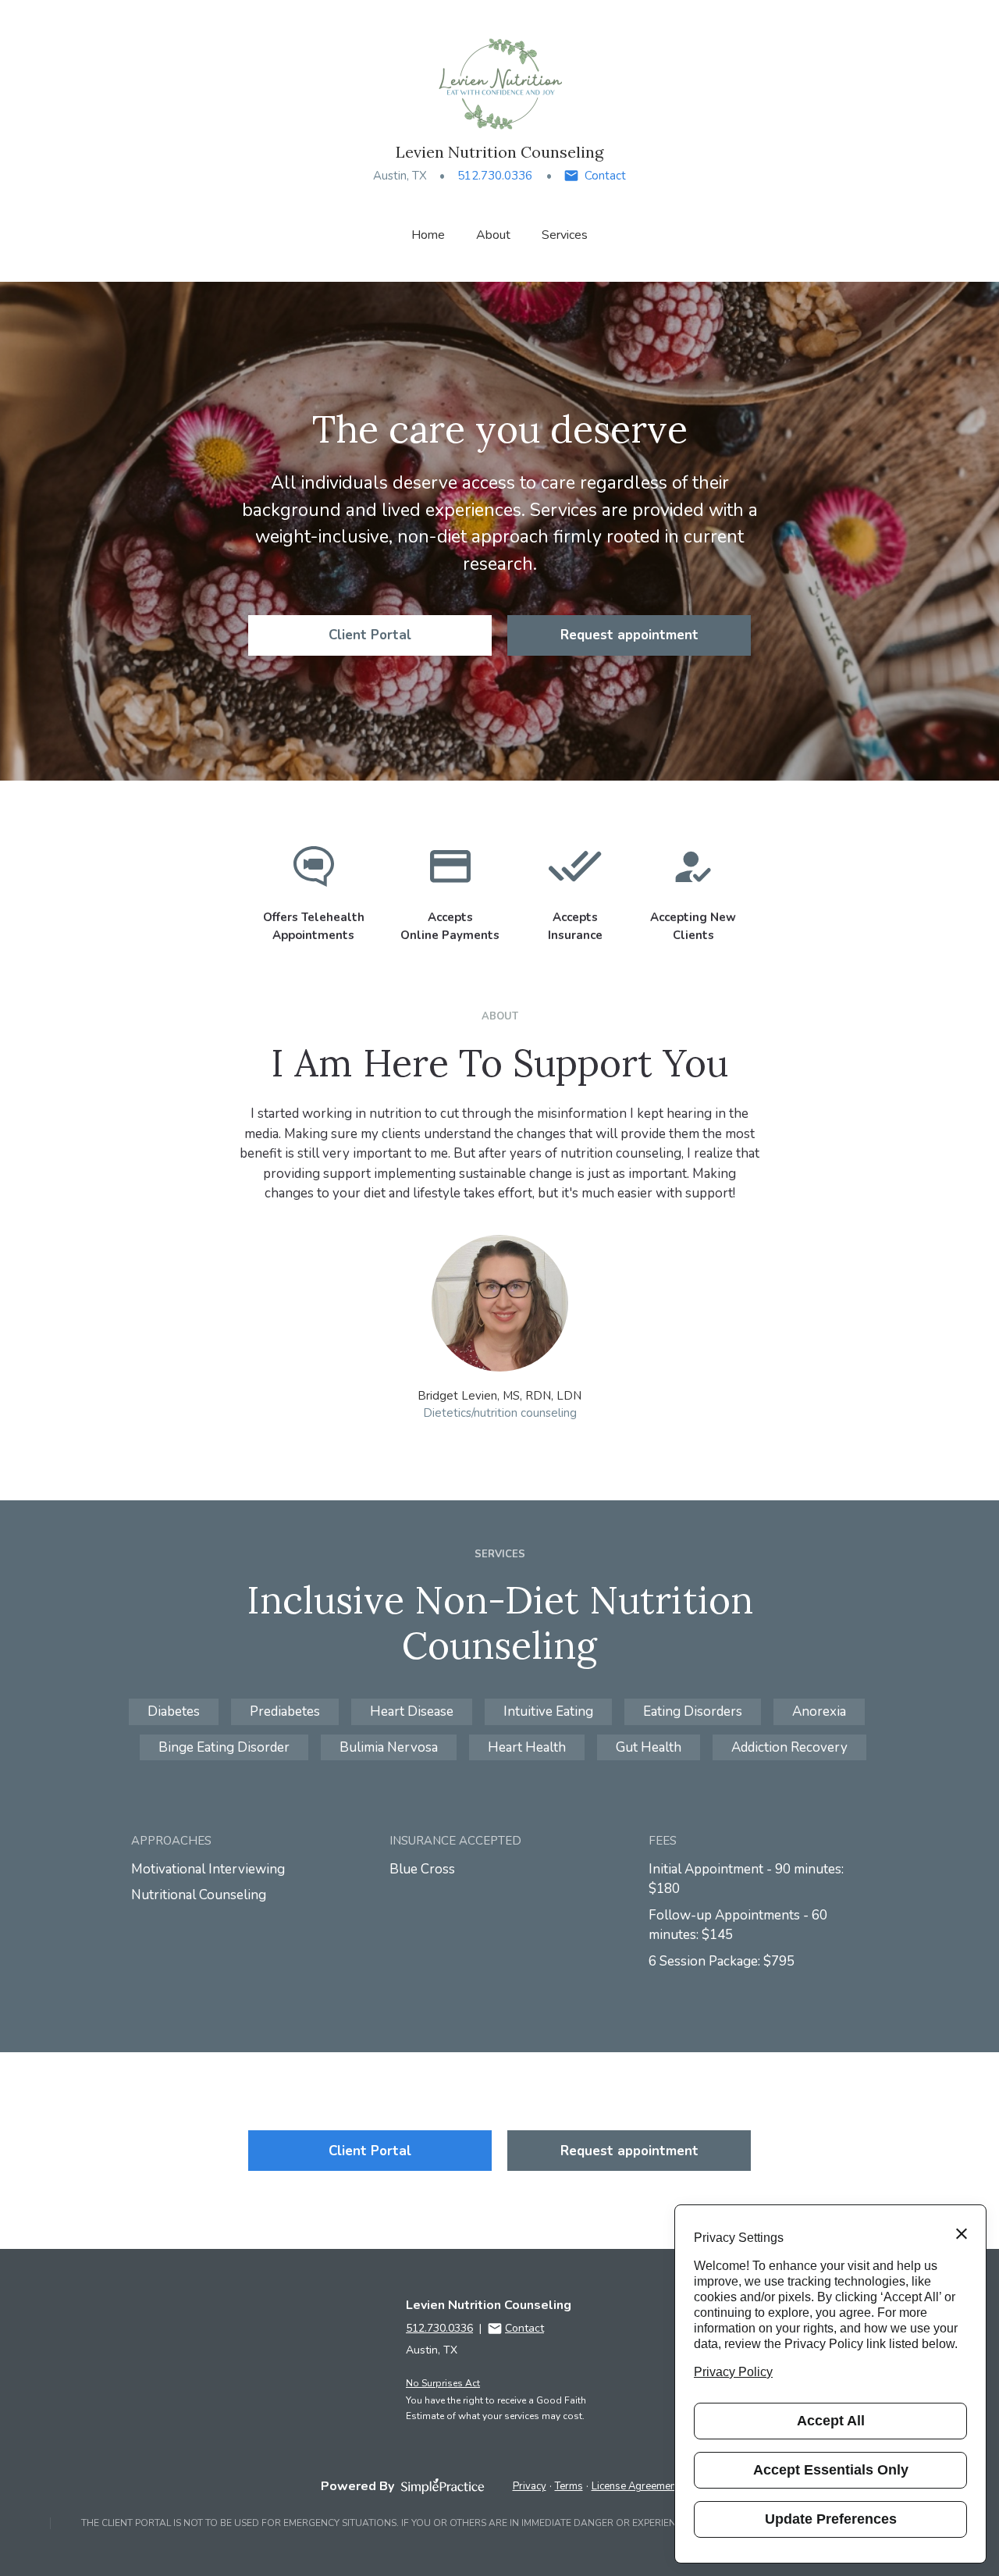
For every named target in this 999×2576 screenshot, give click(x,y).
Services (565, 235)
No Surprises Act (443, 2383)
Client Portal (370, 635)
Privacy (530, 2486)
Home (428, 235)
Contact (605, 176)
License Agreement (635, 2486)
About (493, 235)
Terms (569, 2486)
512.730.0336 (495, 176)
